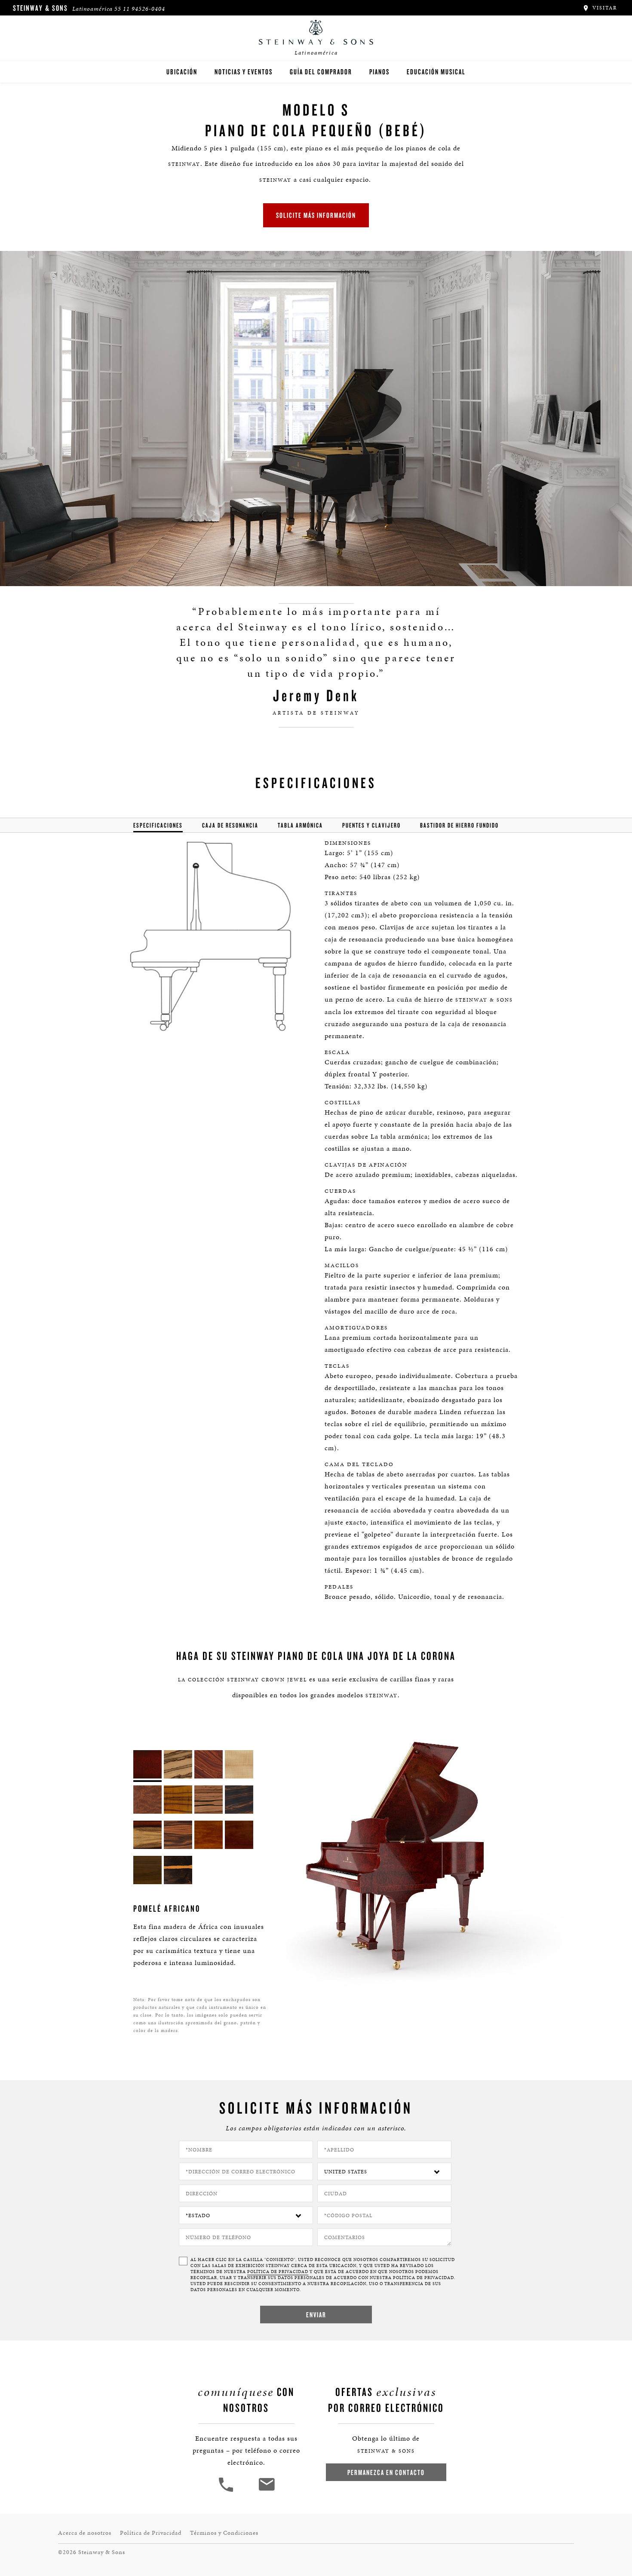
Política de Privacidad (278, 2272)
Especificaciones (158, 825)
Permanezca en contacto (386, 2472)
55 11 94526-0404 (140, 9)
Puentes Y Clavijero (371, 825)
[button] (227, 2491)
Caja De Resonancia (230, 825)
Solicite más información (316, 215)
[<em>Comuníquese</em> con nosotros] (266, 2491)
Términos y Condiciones (224, 2533)
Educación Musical (436, 72)
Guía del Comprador (321, 72)
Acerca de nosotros (85, 2533)
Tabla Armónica (300, 825)
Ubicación (182, 72)
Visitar (604, 8)
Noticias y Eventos (244, 72)
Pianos (379, 72)
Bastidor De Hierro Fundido (459, 825)
